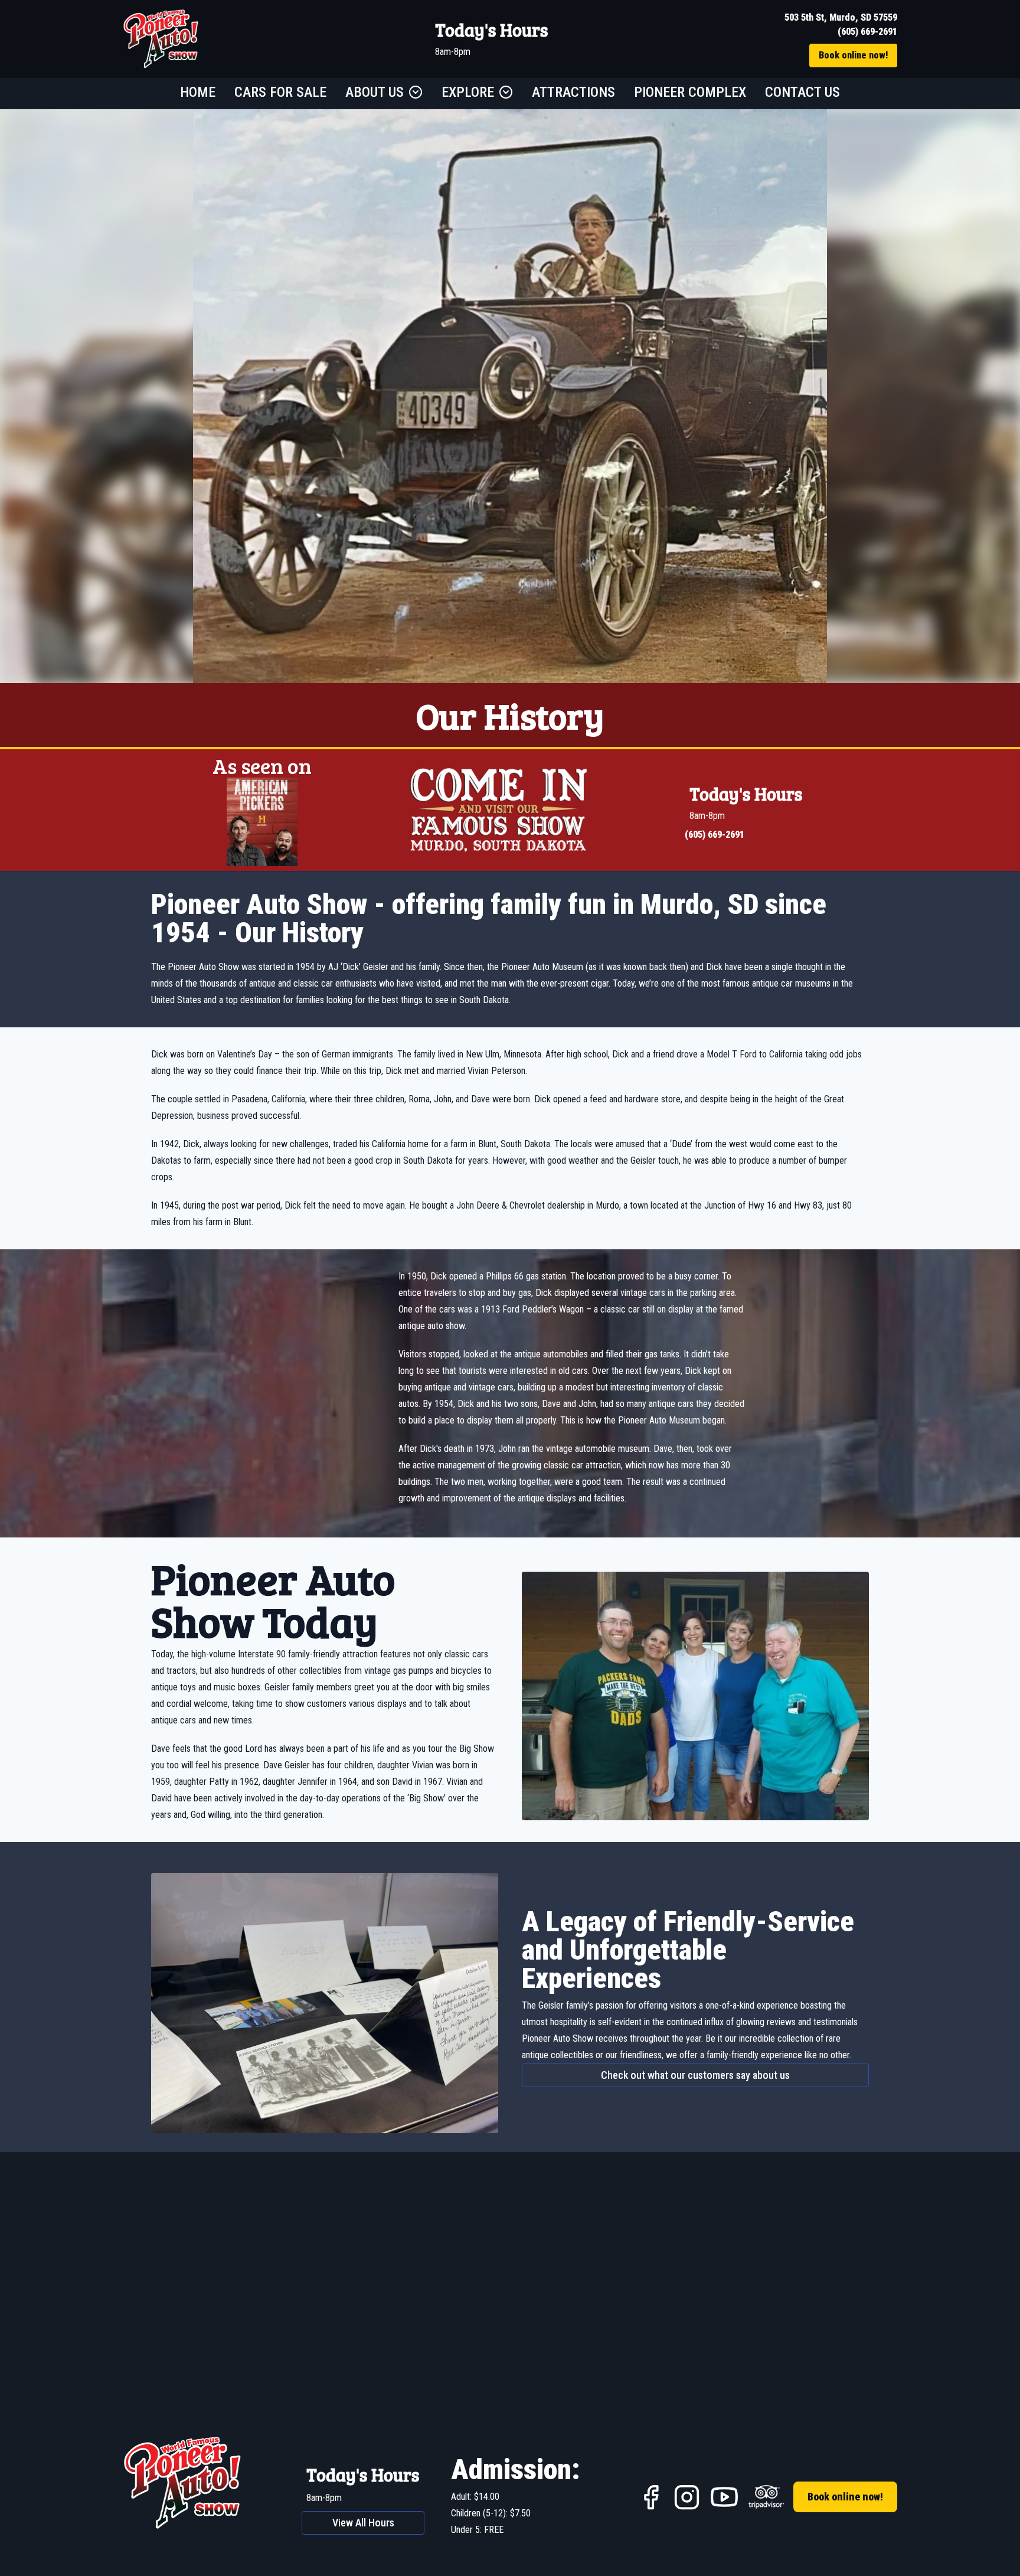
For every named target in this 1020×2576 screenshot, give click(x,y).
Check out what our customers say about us (695, 2075)
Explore (468, 92)
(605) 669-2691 (867, 32)
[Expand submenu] (416, 92)
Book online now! (853, 55)
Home (198, 92)
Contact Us (802, 92)
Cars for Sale (280, 92)
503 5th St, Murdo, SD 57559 (841, 17)
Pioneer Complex (690, 92)
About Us (375, 92)
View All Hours (363, 2523)
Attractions (573, 92)
